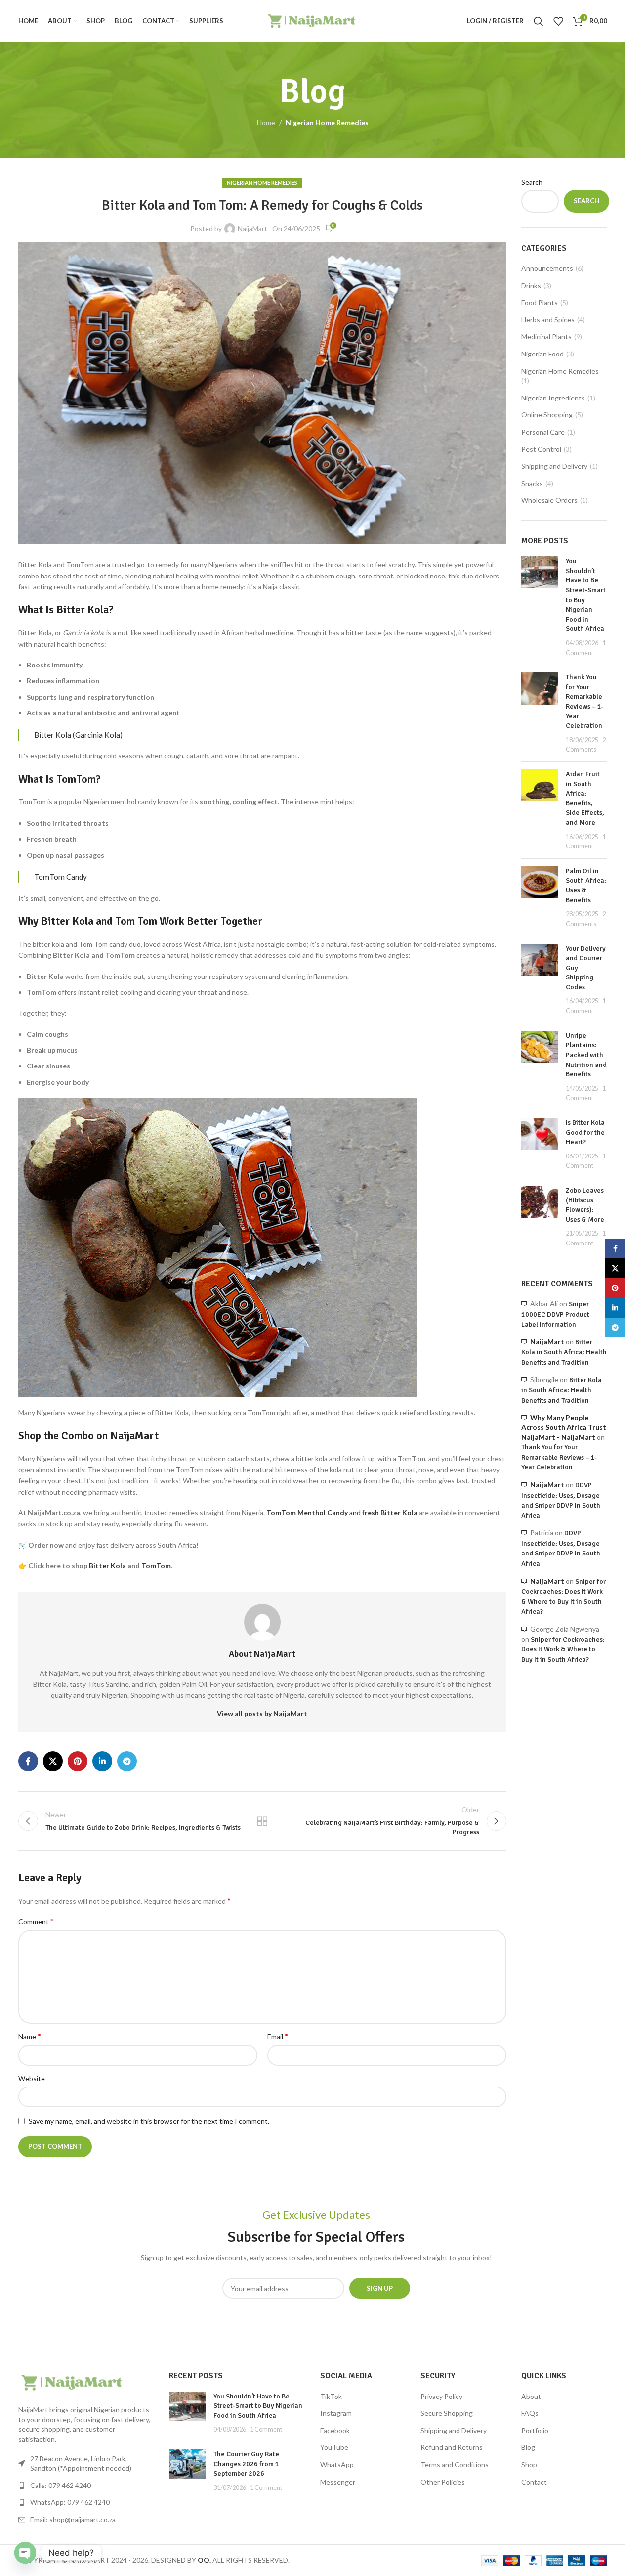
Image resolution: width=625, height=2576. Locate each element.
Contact (534, 2482)
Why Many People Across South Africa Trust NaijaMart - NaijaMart (564, 1427)
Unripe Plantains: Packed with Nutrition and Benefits (586, 1055)
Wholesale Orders (549, 500)
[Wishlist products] (558, 21)
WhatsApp (337, 2465)
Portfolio (535, 2430)
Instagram (336, 2413)
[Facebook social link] (28, 1761)
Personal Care (543, 432)
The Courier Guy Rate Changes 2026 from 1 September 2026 (246, 2464)
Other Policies (443, 2482)
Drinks (531, 286)
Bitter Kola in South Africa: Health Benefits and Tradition (564, 1352)
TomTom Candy (61, 877)
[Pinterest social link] (78, 1761)
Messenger (338, 2482)
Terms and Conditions (455, 2465)
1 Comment (266, 2429)
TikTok (331, 2396)
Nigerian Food (542, 354)
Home (266, 122)
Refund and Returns (452, 2447)
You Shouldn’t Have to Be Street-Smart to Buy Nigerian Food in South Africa (258, 2406)
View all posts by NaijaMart (262, 1713)
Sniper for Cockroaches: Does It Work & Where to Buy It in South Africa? (563, 1649)
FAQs (530, 2413)
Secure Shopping (447, 2413)
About (531, 2396)
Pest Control (541, 449)
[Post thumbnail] (540, 607)
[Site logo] (312, 20)
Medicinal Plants (546, 336)
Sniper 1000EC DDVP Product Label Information (555, 1314)
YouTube (334, 2447)
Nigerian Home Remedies (327, 122)
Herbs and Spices (548, 320)
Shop (529, 2465)
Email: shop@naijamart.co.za (73, 2519)
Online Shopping (547, 415)
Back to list (262, 1821)
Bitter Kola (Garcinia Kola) (78, 735)
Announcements (547, 268)
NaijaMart (252, 229)
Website (32, 2078)
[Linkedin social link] (102, 1761)
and (342, 1513)
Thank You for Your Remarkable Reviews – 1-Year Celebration (559, 1457)
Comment (36, 1921)
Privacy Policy (441, 2396)
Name (30, 2036)
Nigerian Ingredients (553, 398)
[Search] (539, 21)
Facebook (335, 2430)
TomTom (156, 1566)
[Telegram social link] (127, 1761)
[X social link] (53, 1761)
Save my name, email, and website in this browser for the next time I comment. (149, 2121)
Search (532, 182)
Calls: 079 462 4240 (61, 2485)
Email (278, 2036)
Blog (528, 2447)
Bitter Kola (107, 1566)
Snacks (532, 483)
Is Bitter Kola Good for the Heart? (585, 1132)
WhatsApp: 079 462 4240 (70, 2502)
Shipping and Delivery (554, 466)
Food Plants (540, 302)
